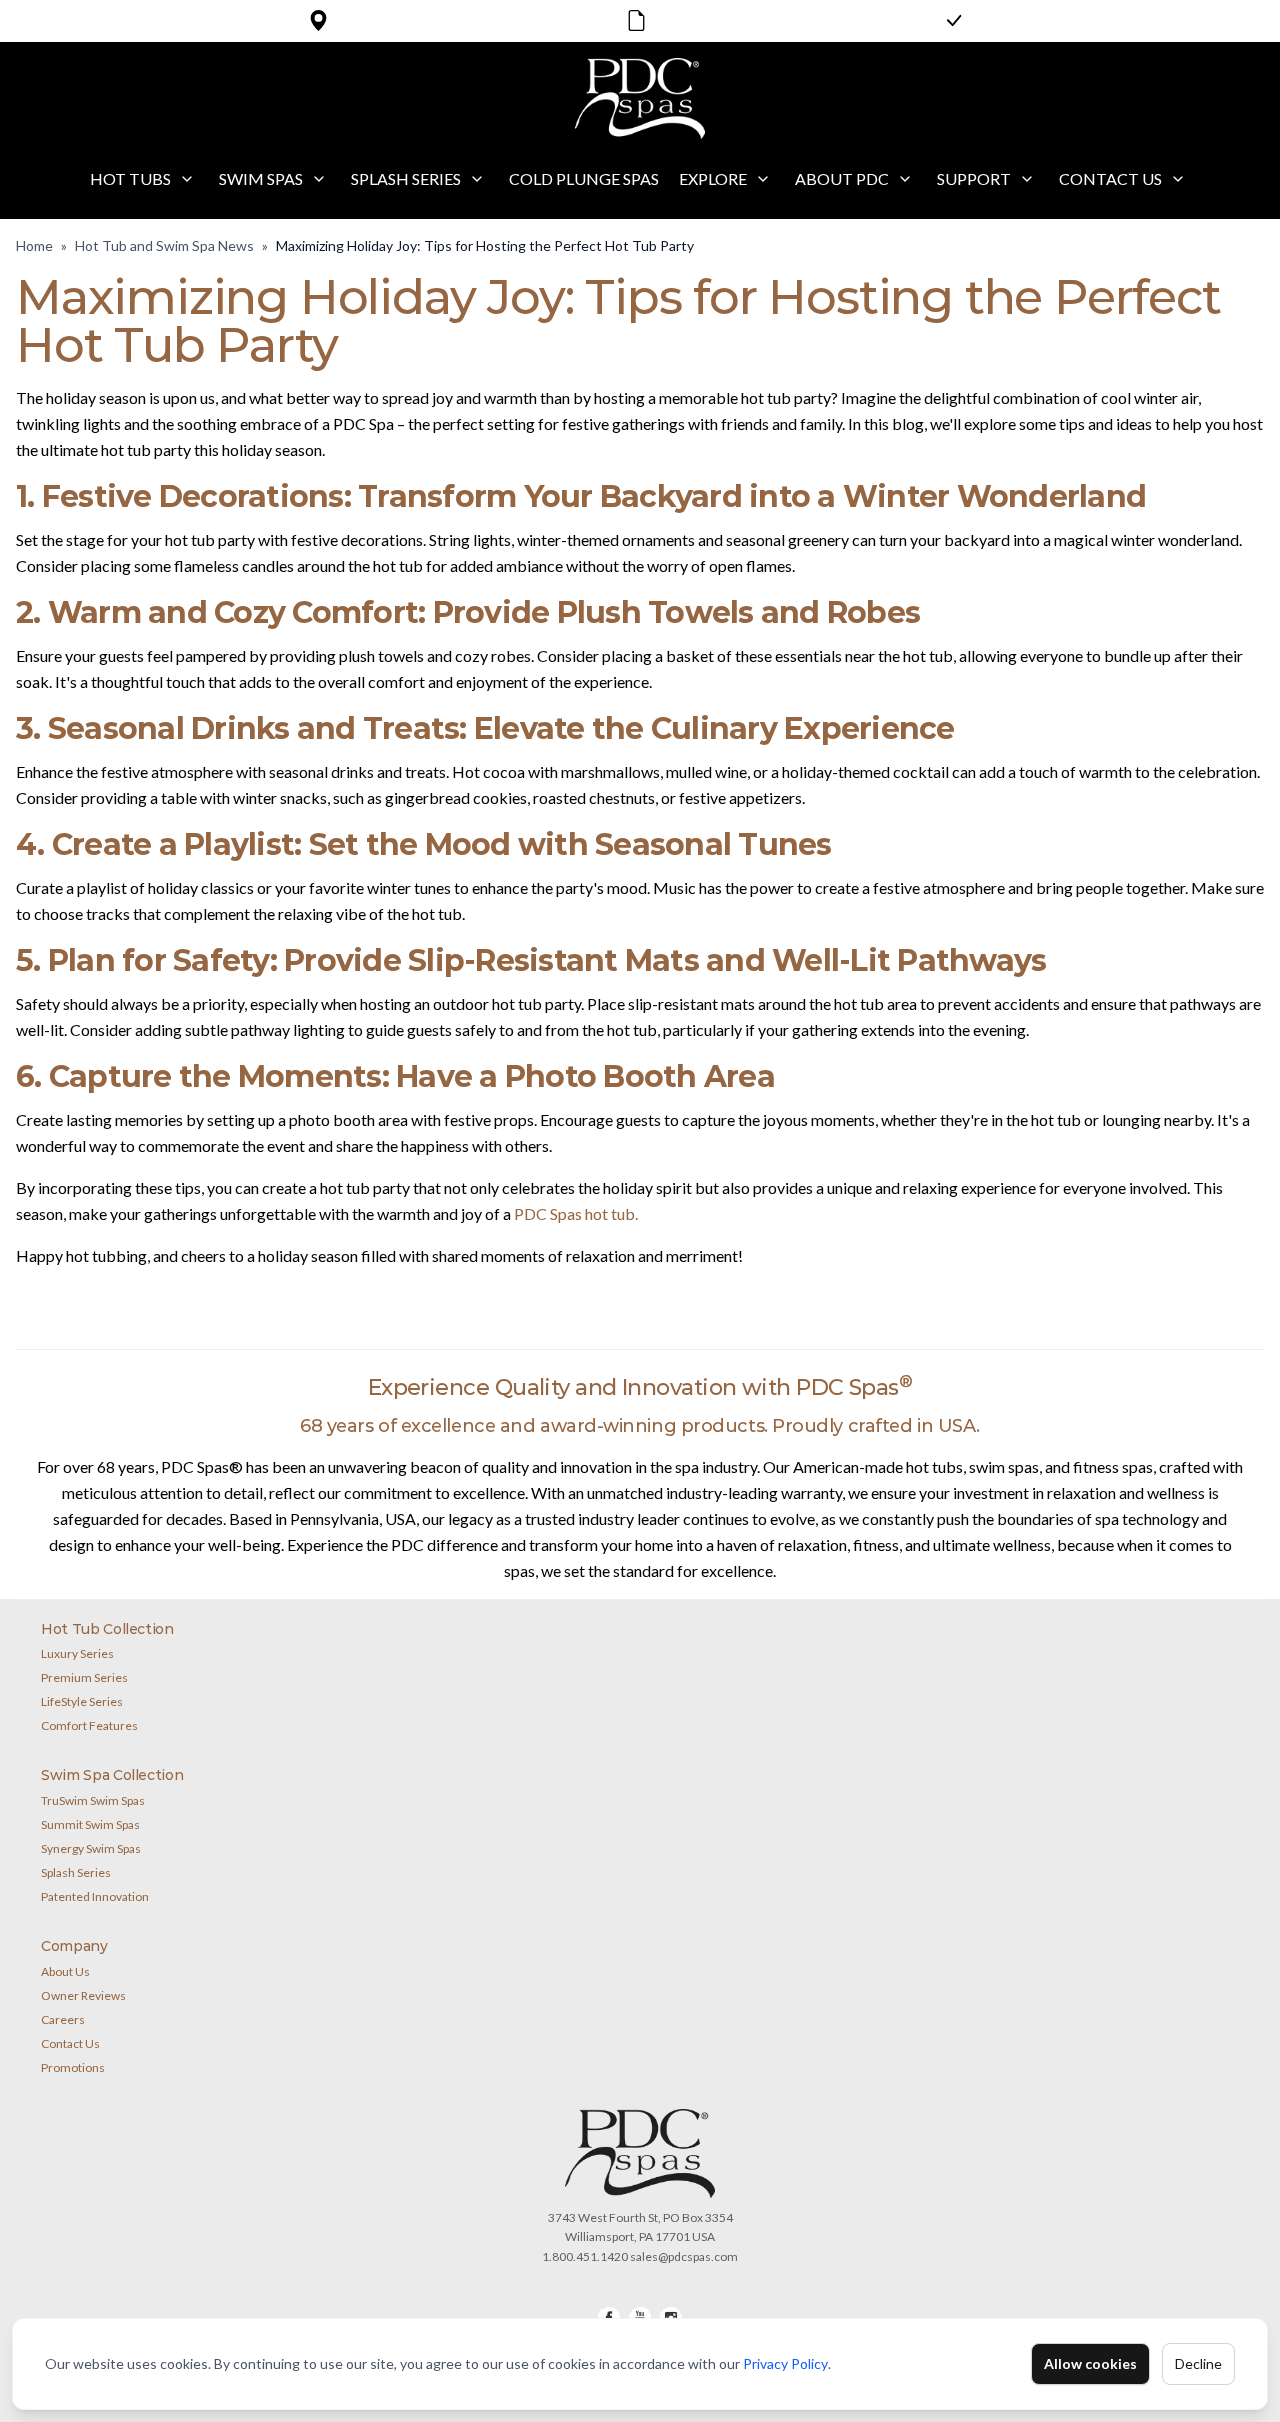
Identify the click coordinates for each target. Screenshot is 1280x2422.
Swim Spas (261, 178)
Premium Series (84, 1677)
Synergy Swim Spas (91, 1848)
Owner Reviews (83, 1995)
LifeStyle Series (82, 1701)
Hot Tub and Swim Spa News (164, 245)
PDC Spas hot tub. (576, 1213)
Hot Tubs (130, 178)
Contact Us (1110, 178)
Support (974, 178)
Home (34, 245)
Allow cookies (1090, 2363)
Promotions (73, 2067)
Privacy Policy (785, 2363)
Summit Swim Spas (90, 1824)
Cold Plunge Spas (584, 178)
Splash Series (406, 178)
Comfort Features (89, 1725)
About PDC (842, 178)
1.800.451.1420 (585, 2256)
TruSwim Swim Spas (93, 1800)
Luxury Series (77, 1653)
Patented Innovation (95, 1896)
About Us (65, 1971)
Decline (1198, 2363)
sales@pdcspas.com (684, 2256)
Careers (63, 2019)
